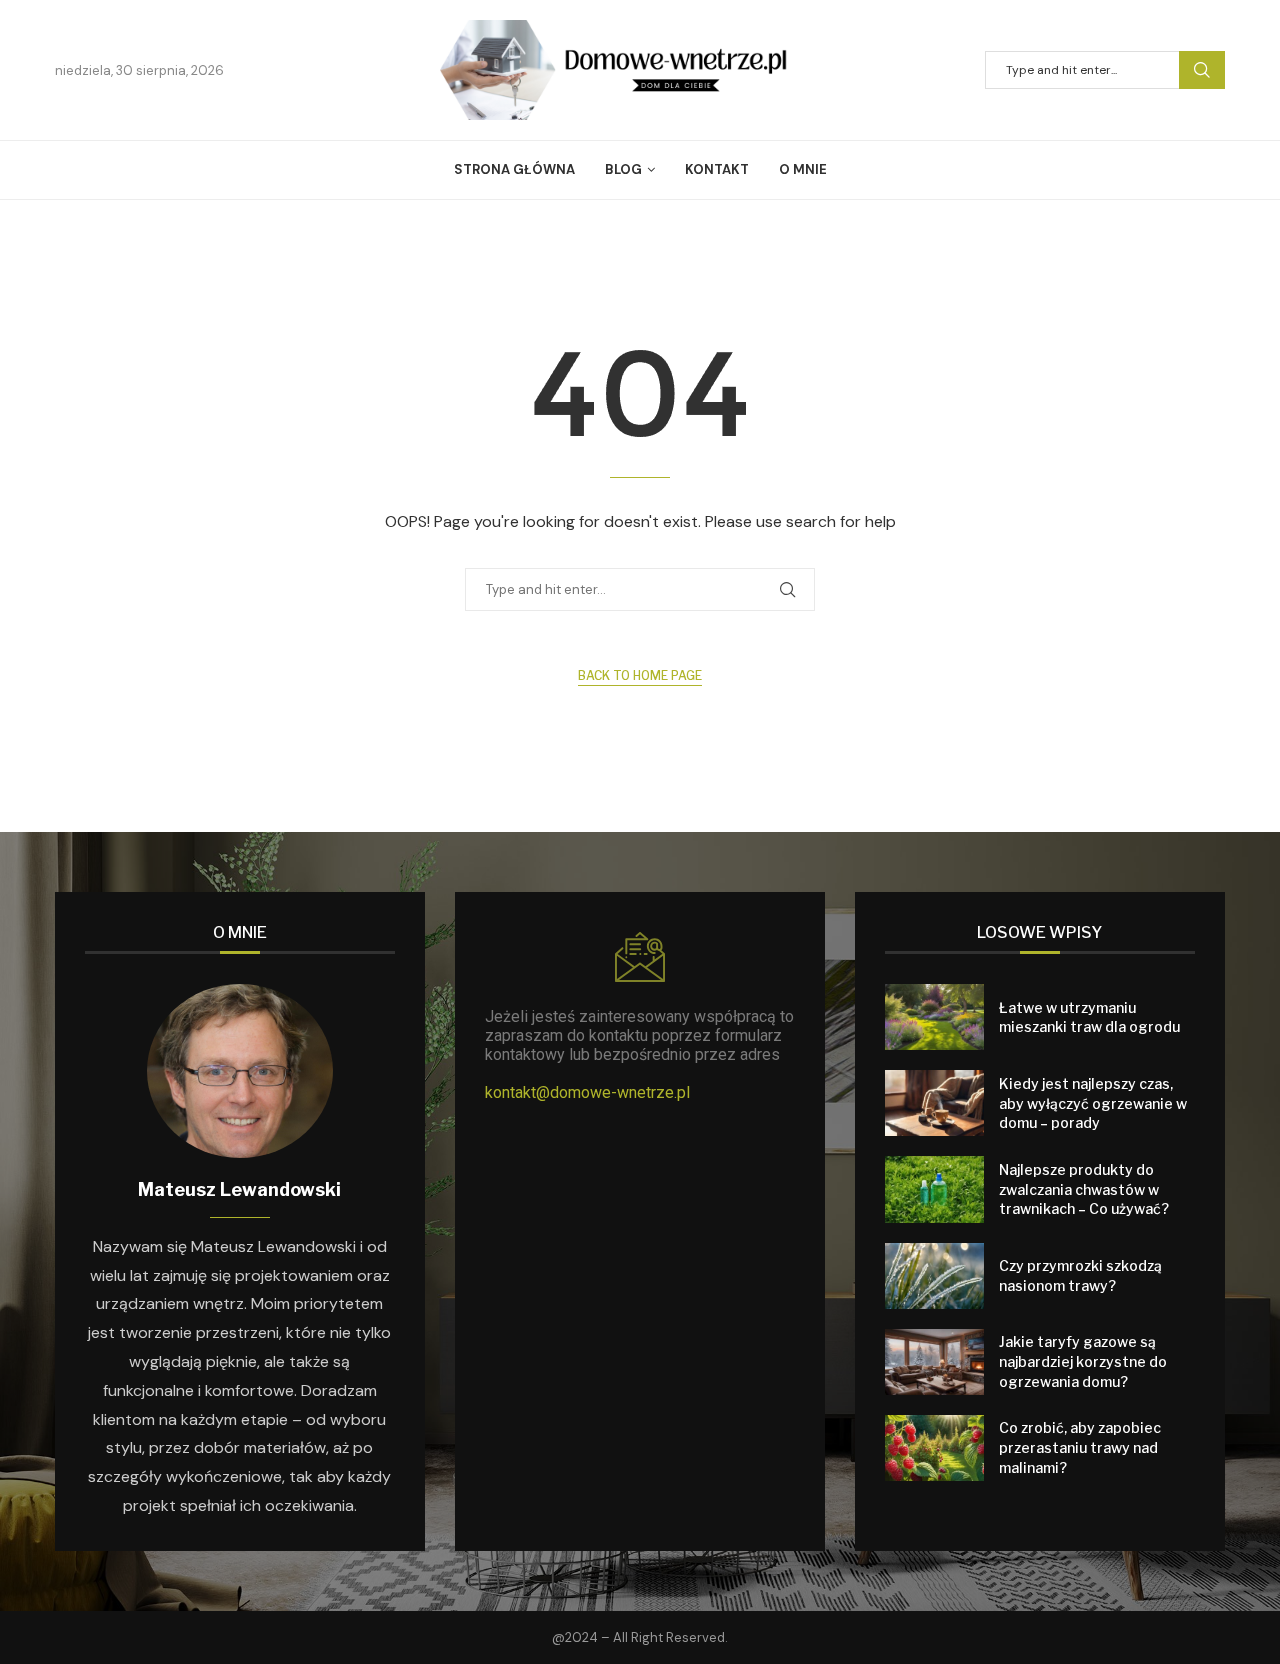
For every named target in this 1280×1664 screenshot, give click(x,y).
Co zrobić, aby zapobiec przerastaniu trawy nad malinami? (1080, 1447)
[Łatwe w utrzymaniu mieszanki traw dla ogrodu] (934, 1017)
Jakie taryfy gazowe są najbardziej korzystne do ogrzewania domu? (1083, 1361)
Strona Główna (514, 169)
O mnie (803, 169)
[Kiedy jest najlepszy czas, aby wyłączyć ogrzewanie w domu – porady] (934, 1103)
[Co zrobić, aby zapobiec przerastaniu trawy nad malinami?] (934, 1448)
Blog (623, 169)
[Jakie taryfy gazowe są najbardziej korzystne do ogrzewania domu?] (934, 1362)
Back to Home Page (640, 675)
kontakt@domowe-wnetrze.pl (587, 1092)
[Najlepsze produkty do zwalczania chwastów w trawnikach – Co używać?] (934, 1189)
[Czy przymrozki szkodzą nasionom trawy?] (934, 1276)
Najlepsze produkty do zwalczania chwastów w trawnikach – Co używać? (1084, 1189)
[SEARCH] (1202, 70)
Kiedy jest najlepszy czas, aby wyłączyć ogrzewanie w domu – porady (1093, 1103)
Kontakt (717, 169)
